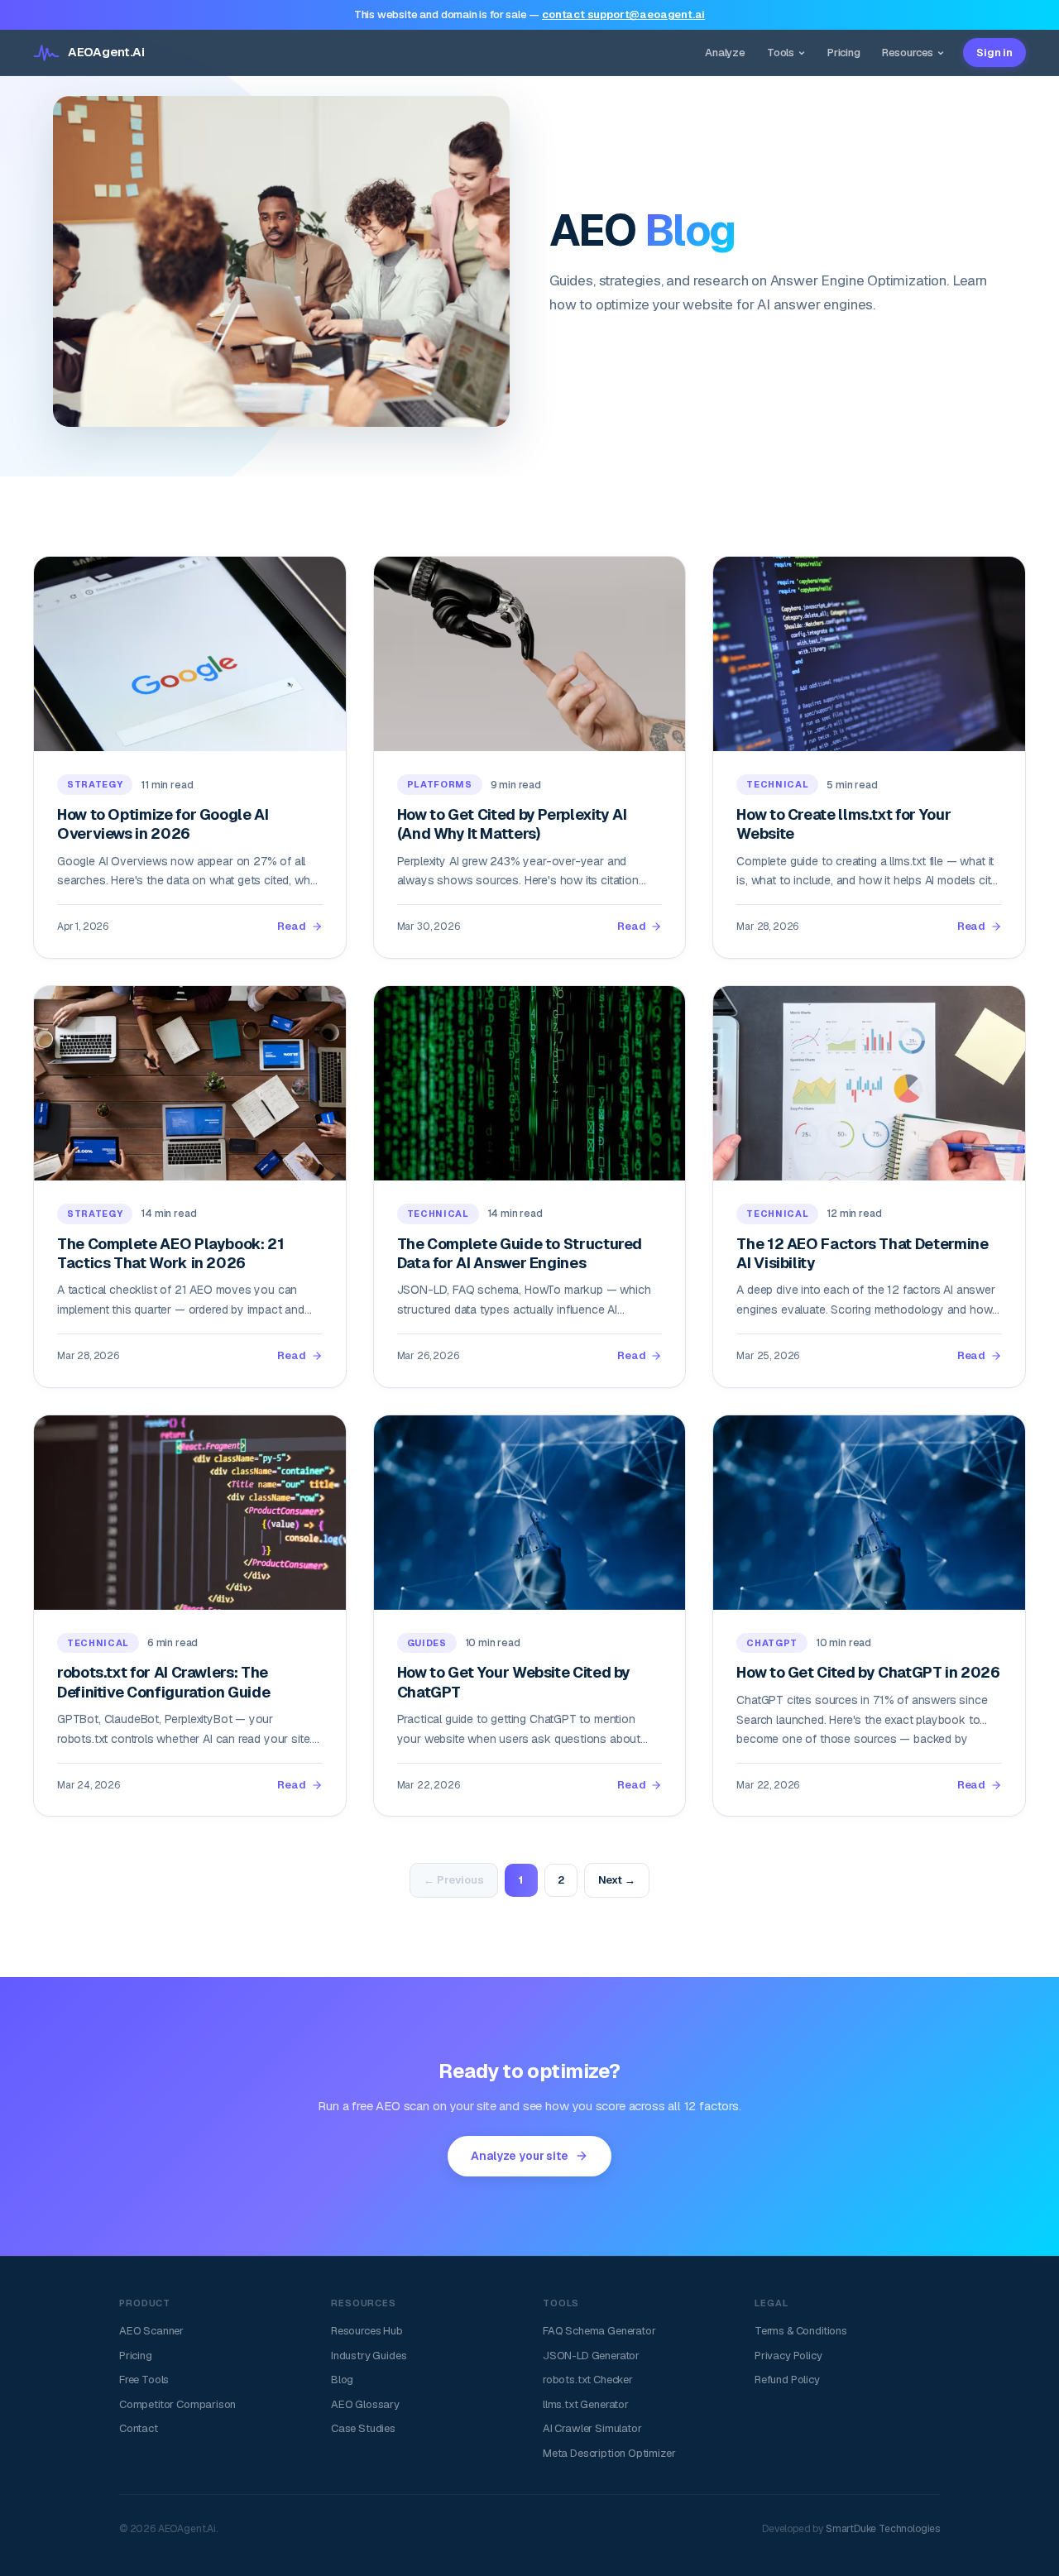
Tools (781, 53)
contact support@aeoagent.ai (623, 14)
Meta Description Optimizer (609, 2453)
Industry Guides (369, 2356)
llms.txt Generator (586, 2404)
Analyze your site (519, 2156)
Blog (342, 2380)
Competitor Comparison (177, 2404)
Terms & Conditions (801, 2331)
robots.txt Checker (588, 2380)
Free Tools (144, 2380)
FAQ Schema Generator (599, 2331)
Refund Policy (787, 2380)
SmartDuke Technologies (883, 2529)
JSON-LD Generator (591, 2356)
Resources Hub (367, 2331)
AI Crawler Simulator (592, 2428)
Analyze (725, 53)
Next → (617, 1880)
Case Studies (363, 2428)
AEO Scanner (151, 2331)
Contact (139, 2428)
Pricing (844, 53)
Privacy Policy (788, 2356)
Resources (908, 53)
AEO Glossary (365, 2404)
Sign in (994, 53)
